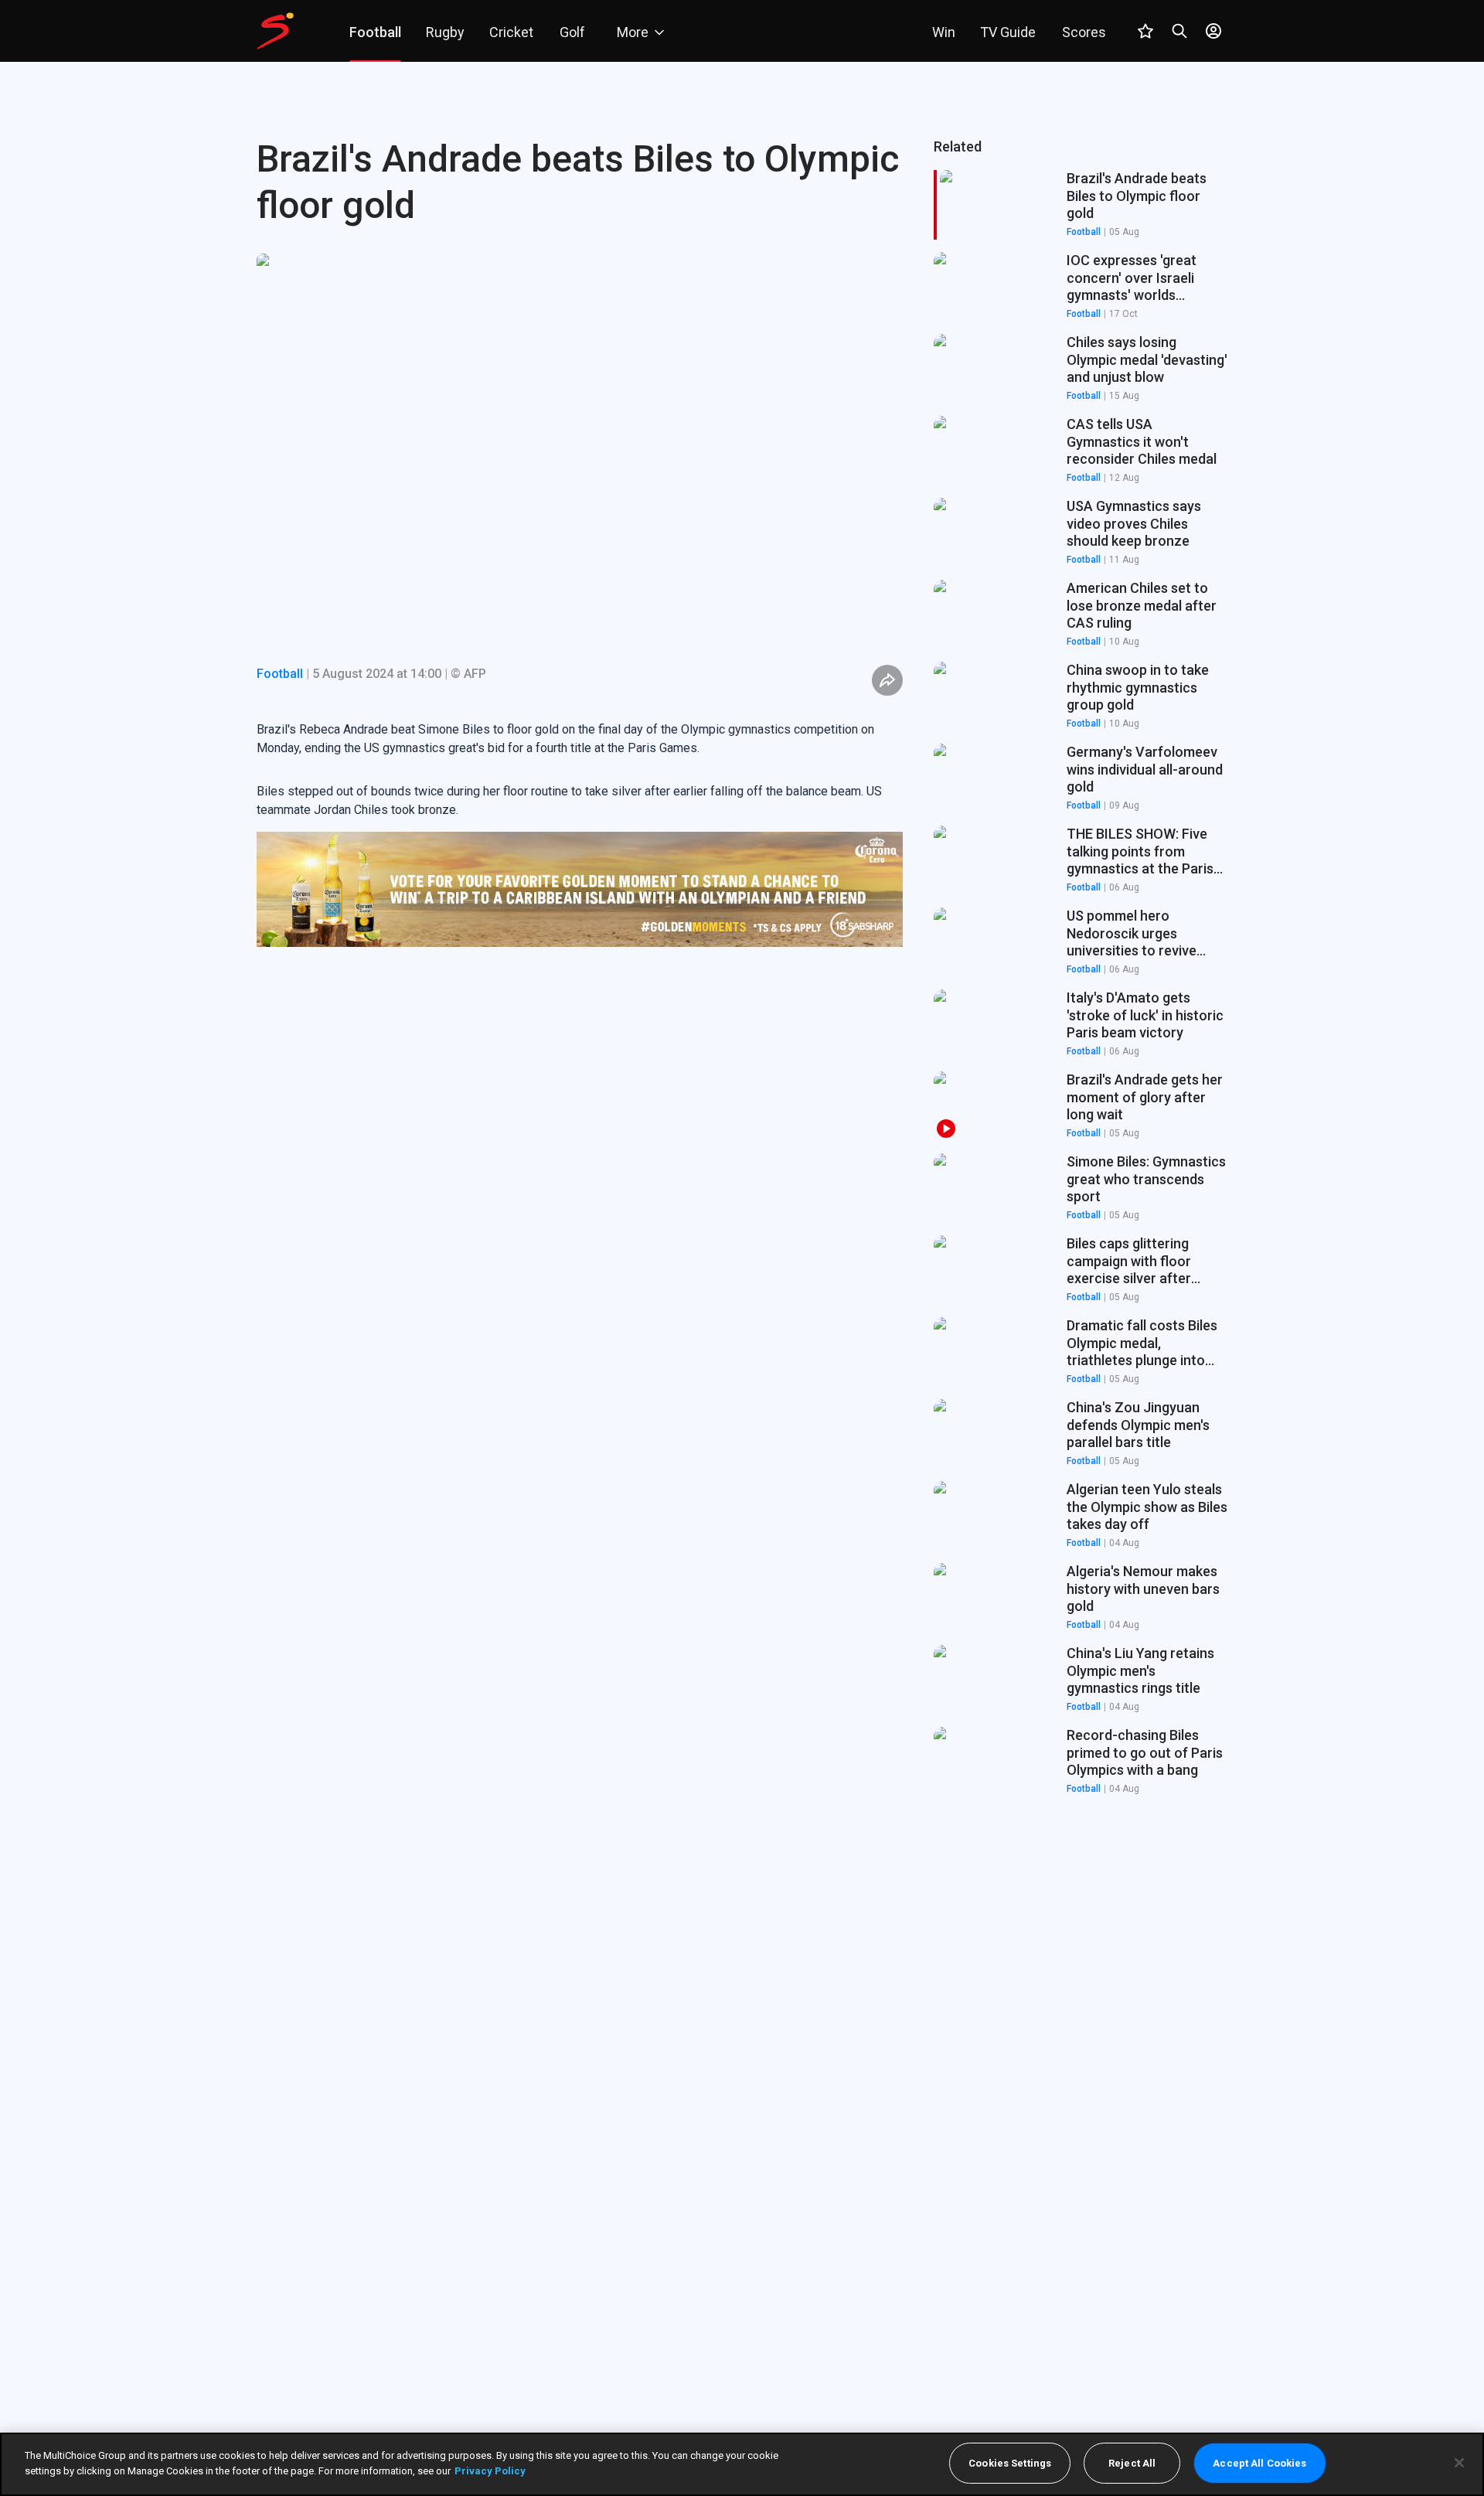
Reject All (1132, 2463)
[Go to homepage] (275, 31)
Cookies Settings (1010, 2463)
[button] (1081, 287)
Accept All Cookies (1259, 2463)
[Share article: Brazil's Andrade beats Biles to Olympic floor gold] (887, 680)
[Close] (1459, 2463)
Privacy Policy (490, 2470)
